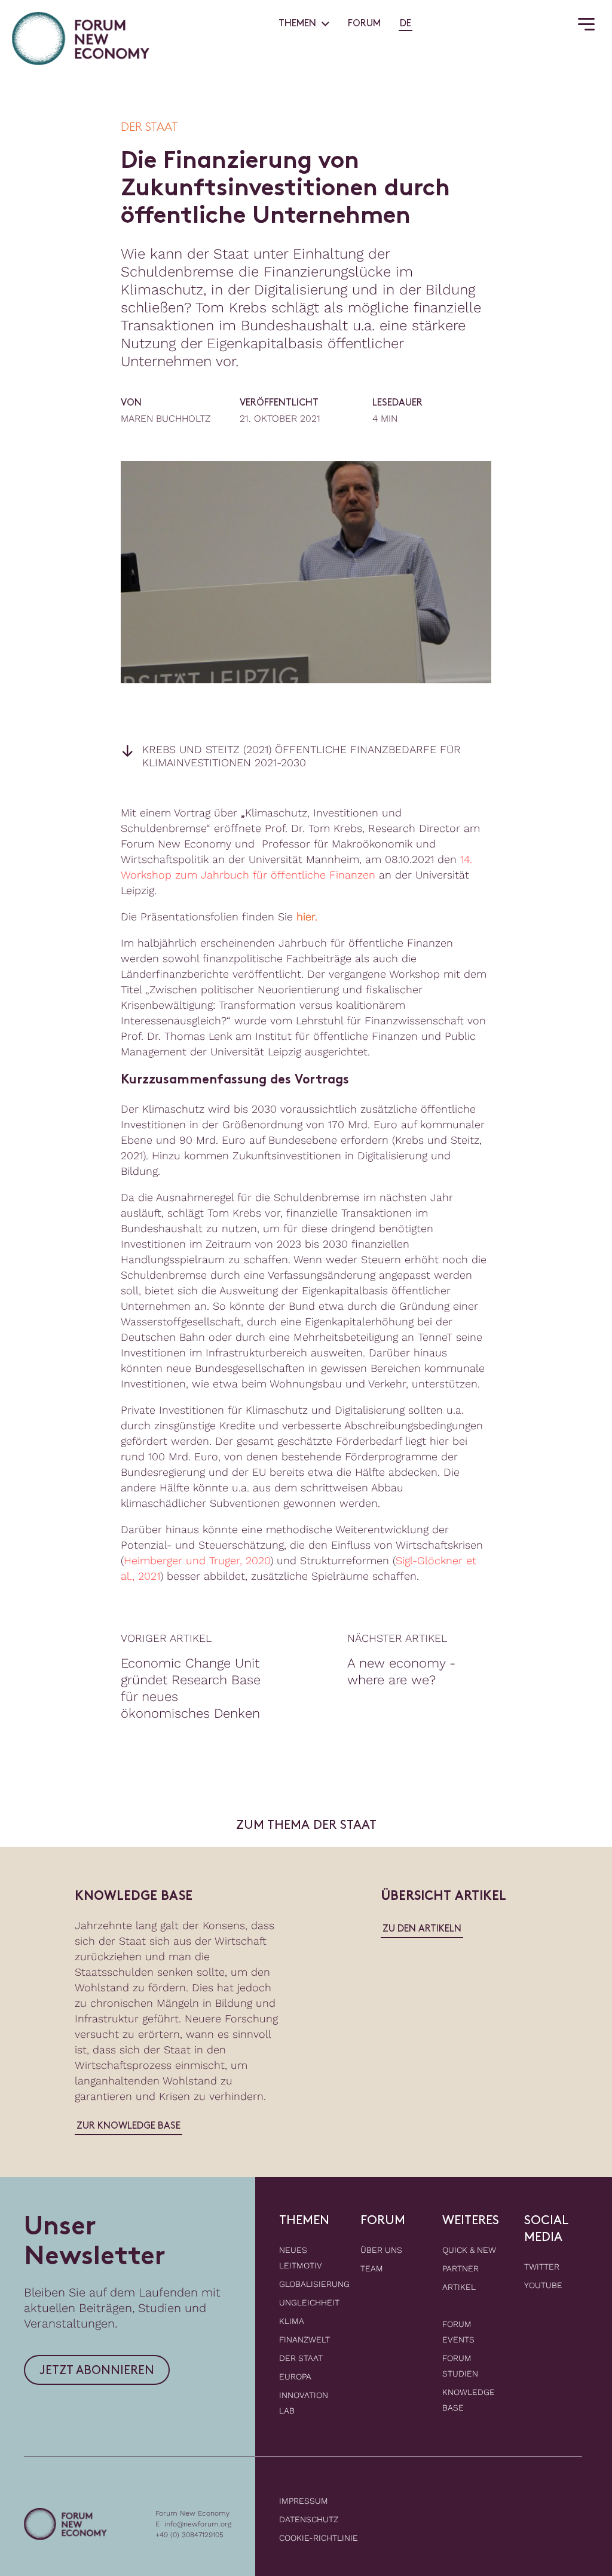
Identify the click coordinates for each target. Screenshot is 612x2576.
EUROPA (295, 2377)
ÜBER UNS (381, 2250)
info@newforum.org (198, 2524)
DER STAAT (301, 2358)
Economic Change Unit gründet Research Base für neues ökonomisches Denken (191, 1688)
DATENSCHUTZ (309, 2519)
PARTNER (460, 2268)
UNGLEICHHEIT (309, 2302)
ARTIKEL (459, 2287)
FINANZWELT (305, 2339)
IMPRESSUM (304, 2501)
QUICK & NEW (469, 2250)
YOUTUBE (543, 2285)
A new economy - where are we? (401, 1671)
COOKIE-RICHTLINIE (319, 2538)
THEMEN (297, 24)
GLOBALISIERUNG (314, 2284)
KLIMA (292, 2321)
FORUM (364, 24)
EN (423, 24)
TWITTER (542, 2267)
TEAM (372, 2268)
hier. (307, 917)
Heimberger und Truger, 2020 (197, 1560)
